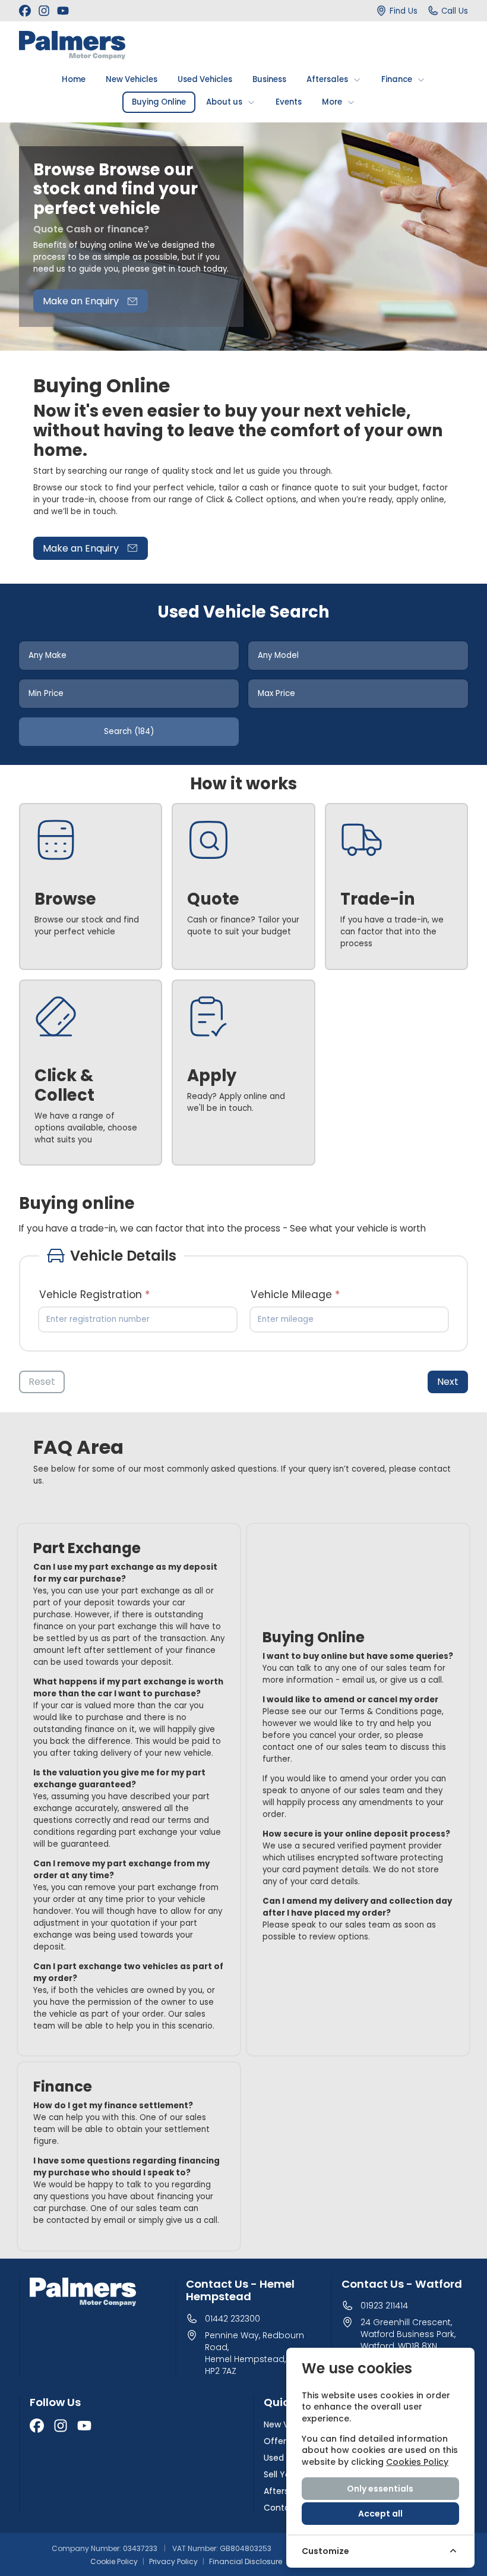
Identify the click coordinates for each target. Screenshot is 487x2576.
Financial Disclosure (246, 2562)
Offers (277, 2441)
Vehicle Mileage (295, 1295)
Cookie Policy (114, 2562)
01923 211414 (384, 2306)
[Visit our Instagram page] (44, 11)
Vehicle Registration (94, 1295)
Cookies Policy (417, 2462)
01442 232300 (233, 2319)
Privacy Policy (173, 2562)
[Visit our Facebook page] (25, 11)
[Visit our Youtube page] (63, 11)
